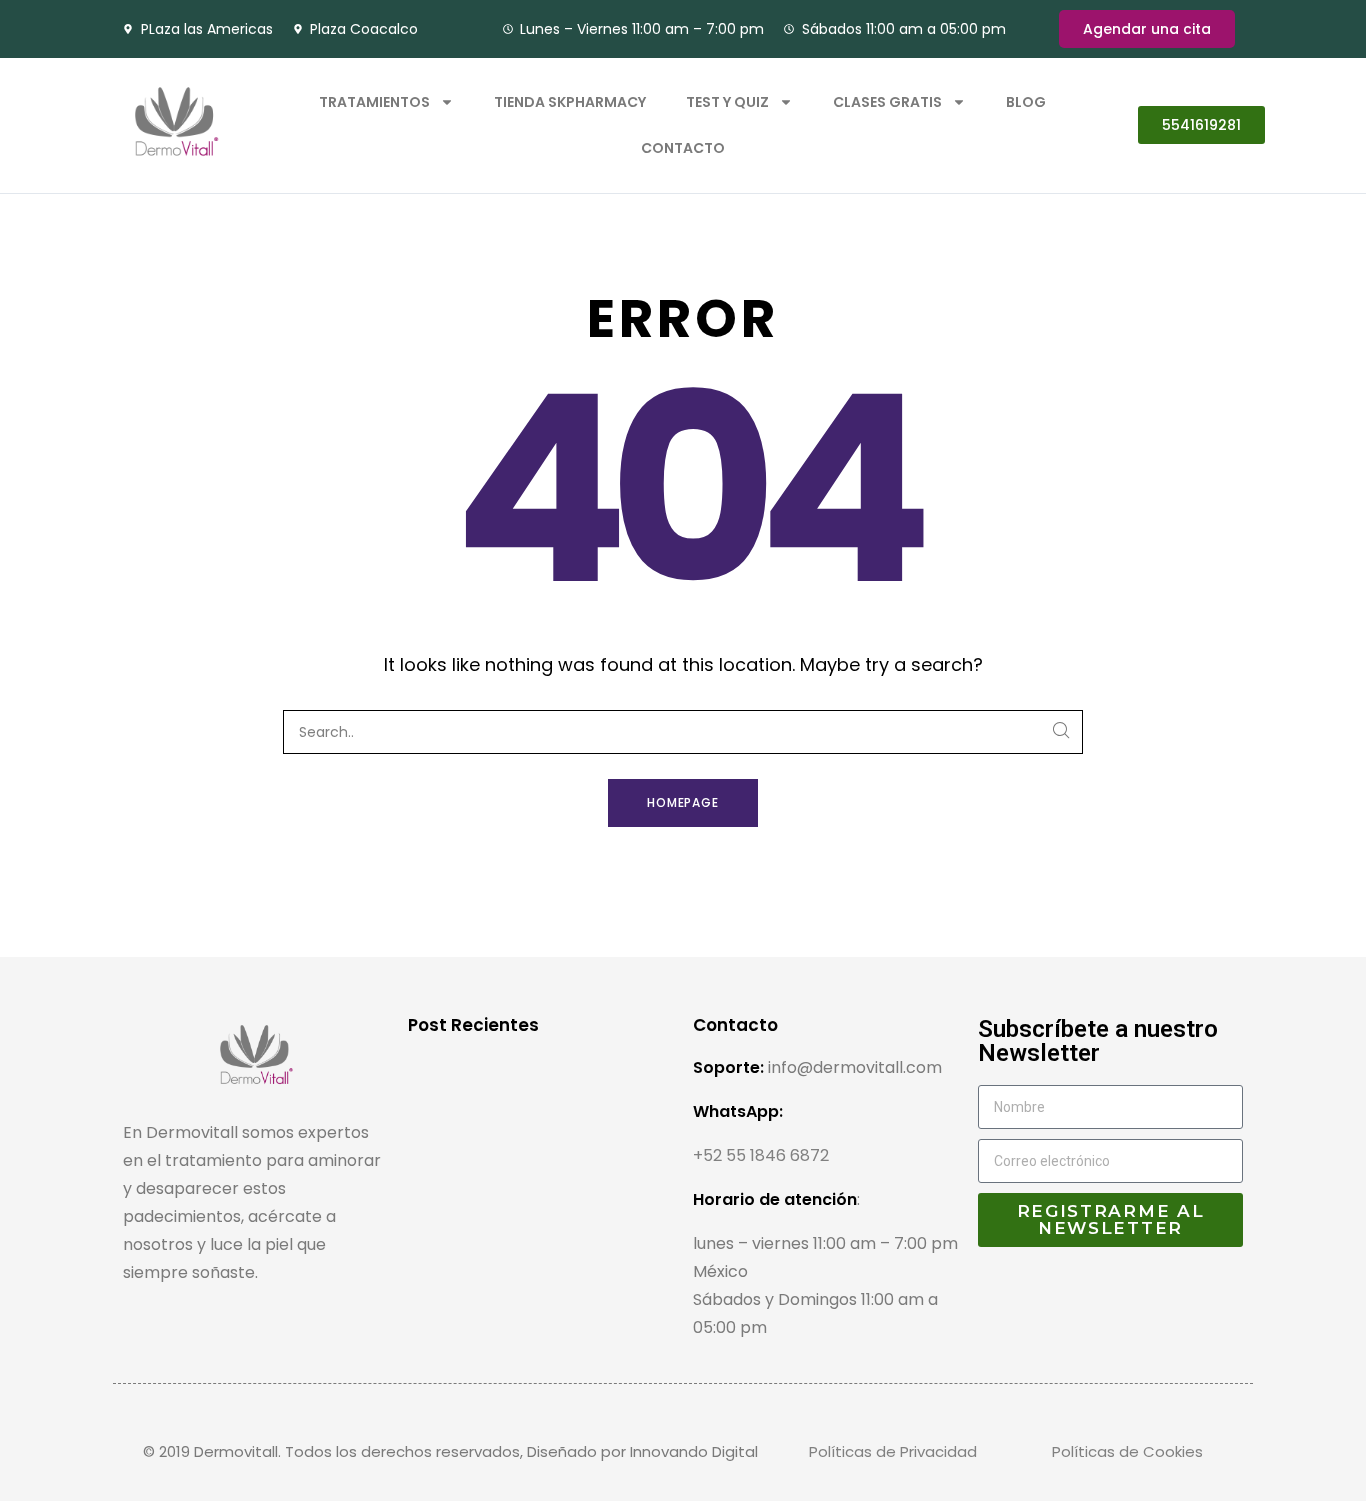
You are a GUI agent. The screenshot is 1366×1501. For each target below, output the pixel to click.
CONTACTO (683, 148)
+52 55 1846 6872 (761, 1155)
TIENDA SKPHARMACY (570, 102)
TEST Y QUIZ (727, 102)
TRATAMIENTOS (374, 102)
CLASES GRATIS (887, 102)
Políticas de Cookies (1127, 1451)
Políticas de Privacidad (893, 1451)
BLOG (1026, 102)
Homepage (683, 802)
